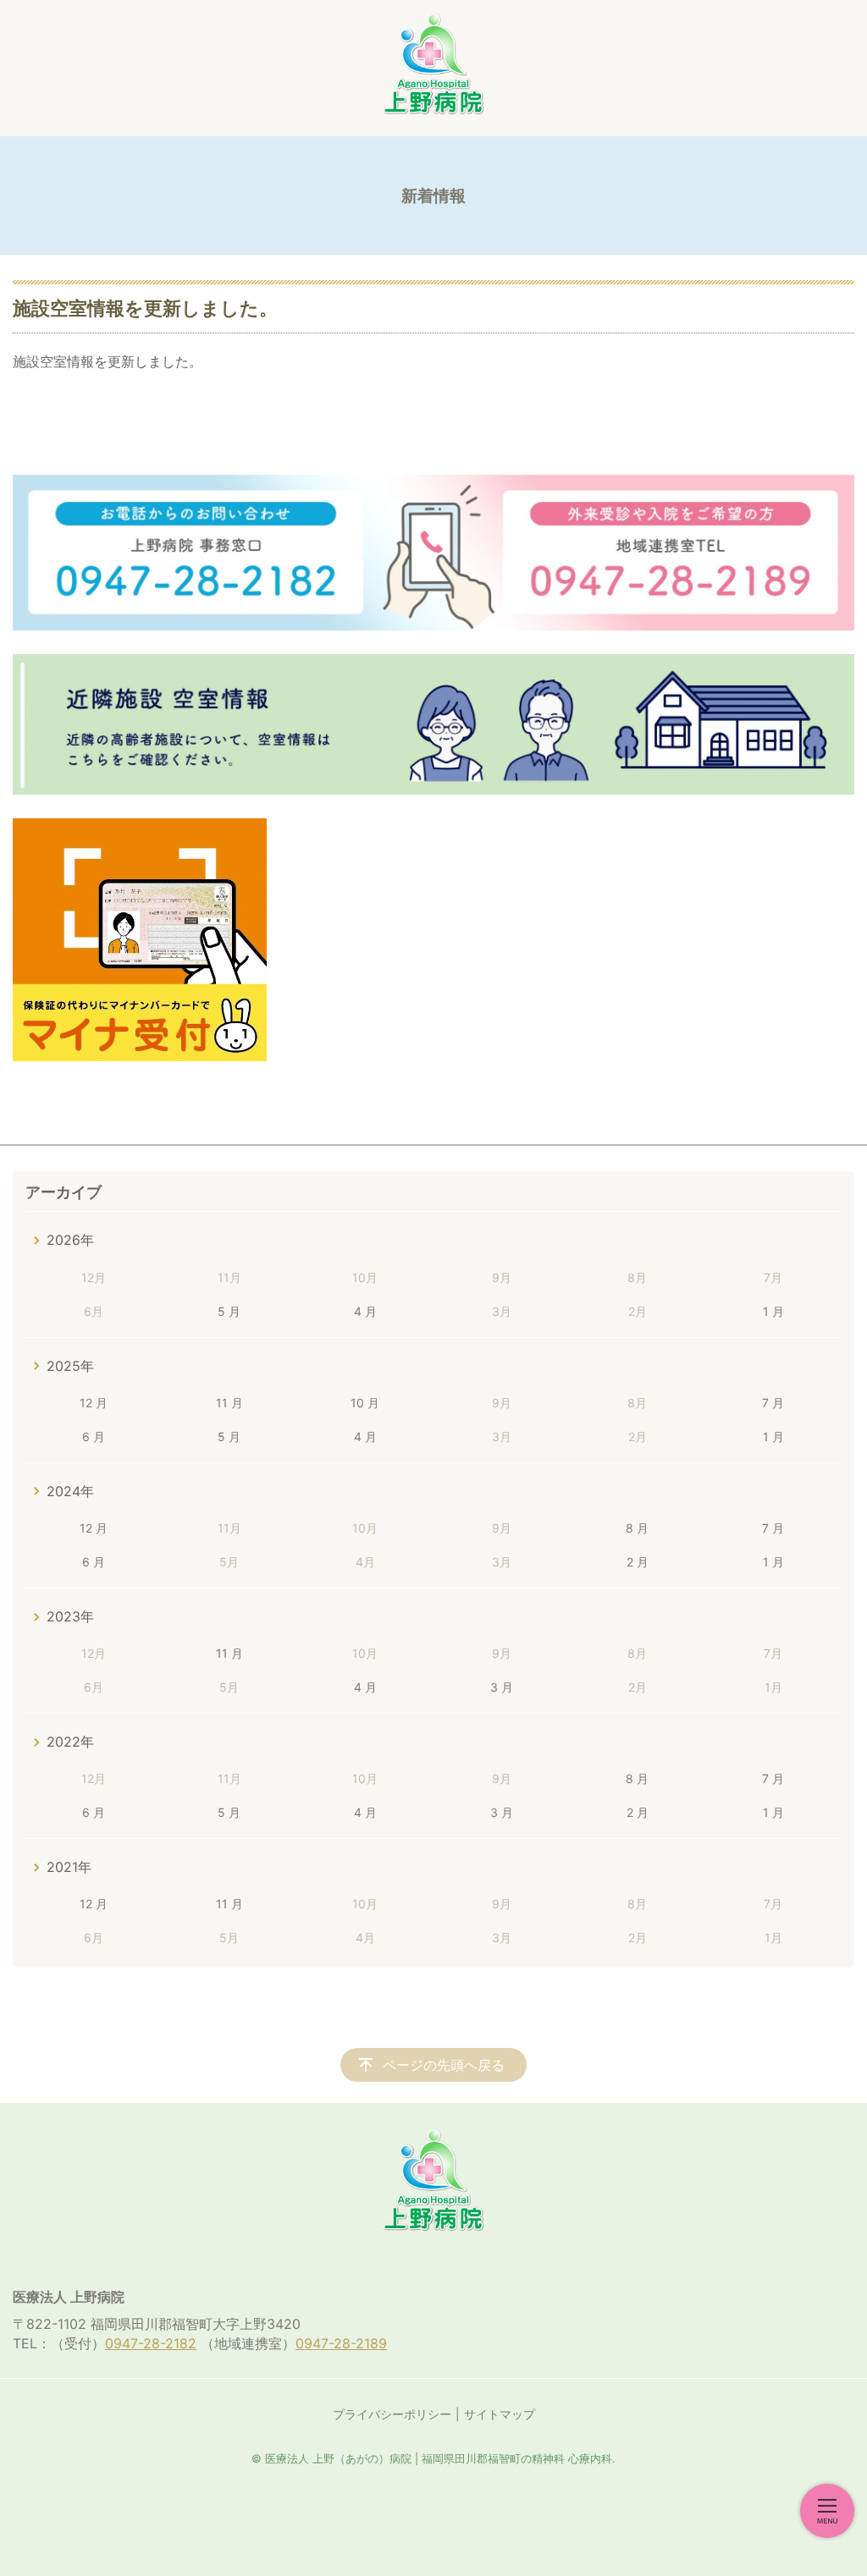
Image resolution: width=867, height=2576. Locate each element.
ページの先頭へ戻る (444, 2065)
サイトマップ (500, 2414)
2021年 (69, 1867)
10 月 (365, 1403)
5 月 (229, 1311)
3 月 (502, 1687)
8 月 (637, 1528)
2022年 (70, 1742)
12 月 (94, 1403)
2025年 (70, 1366)
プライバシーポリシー (392, 2414)
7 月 (773, 1403)
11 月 (229, 1403)
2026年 (70, 1240)
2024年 (70, 1491)
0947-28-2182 (151, 2343)
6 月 (94, 1437)
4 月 (365, 1311)
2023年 (70, 1616)
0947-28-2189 (341, 2343)
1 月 (773, 1311)
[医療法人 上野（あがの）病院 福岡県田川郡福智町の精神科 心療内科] (433, 64)
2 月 (638, 1562)
